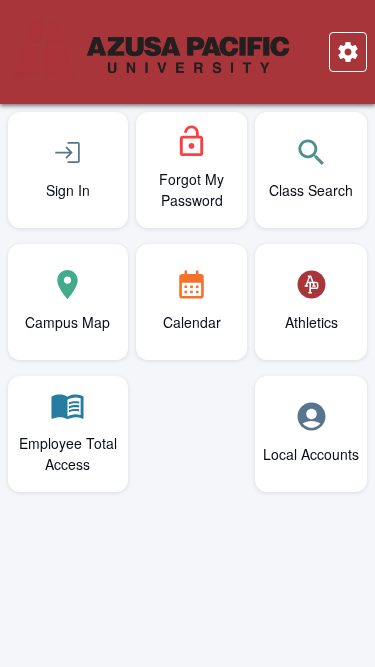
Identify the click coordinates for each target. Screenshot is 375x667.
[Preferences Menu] (348, 52)
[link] (68, 170)
